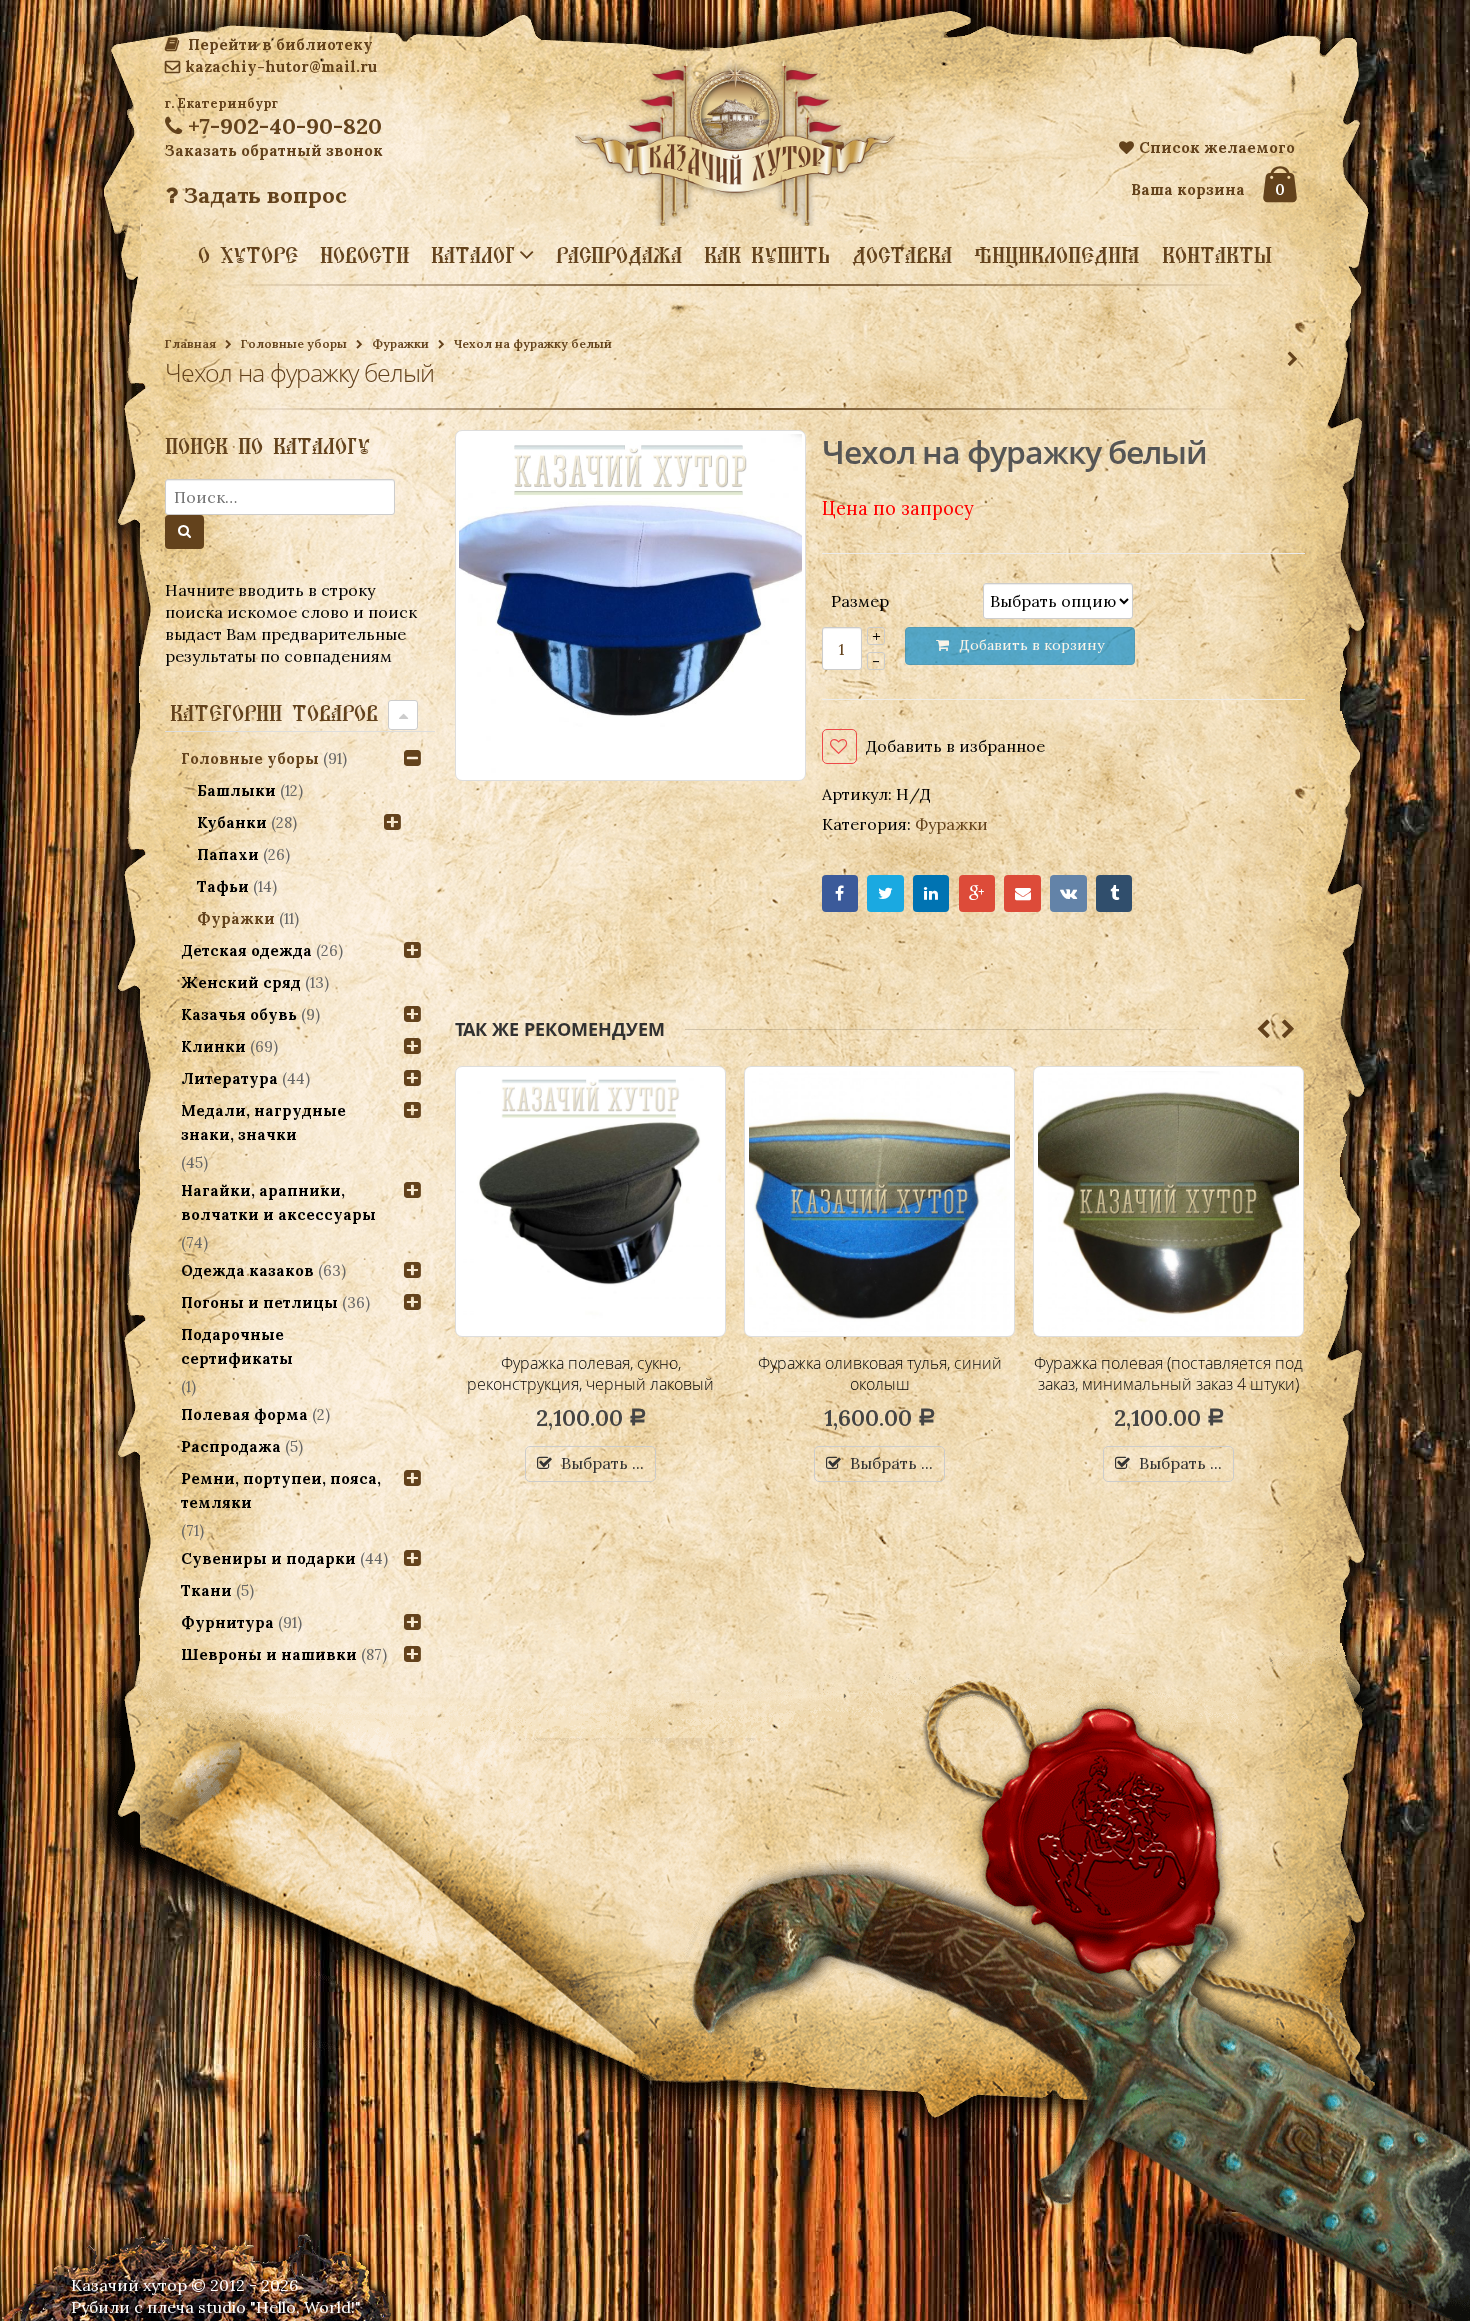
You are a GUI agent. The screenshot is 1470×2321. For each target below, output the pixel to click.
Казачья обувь (239, 1014)
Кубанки (232, 822)
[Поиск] (184, 532)
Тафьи (223, 886)
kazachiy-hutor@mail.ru (281, 66)
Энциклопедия (1057, 255)
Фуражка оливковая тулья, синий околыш (591, 1374)
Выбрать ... (602, 1463)
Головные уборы (294, 343)
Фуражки (400, 343)
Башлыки (236, 790)
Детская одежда (246, 950)
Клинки (213, 1046)
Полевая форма (244, 1414)
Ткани (206, 1590)
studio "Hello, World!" (279, 2307)
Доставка (902, 255)
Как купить (767, 255)
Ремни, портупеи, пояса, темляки (281, 1490)
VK (1068, 893)
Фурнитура (227, 1622)
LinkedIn (931, 893)
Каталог (473, 254)
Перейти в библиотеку (278, 44)
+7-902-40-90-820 (282, 126)
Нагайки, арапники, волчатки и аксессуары (278, 1202)
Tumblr (1114, 893)
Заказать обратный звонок (274, 150)
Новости (364, 255)
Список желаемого (1217, 147)
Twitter (885, 893)
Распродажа (619, 255)
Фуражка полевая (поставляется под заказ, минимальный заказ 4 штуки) (879, 1374)
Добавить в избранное (955, 746)
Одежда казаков (247, 1270)
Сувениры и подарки (268, 1558)
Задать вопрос (262, 195)
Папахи (228, 854)
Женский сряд (241, 982)
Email (1022, 893)
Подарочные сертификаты (237, 1346)
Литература (229, 1078)
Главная (190, 343)
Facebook (840, 893)
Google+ (977, 893)
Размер (860, 600)
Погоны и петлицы (259, 1302)
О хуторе (248, 255)
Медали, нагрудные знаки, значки (263, 1122)
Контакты (1217, 255)
